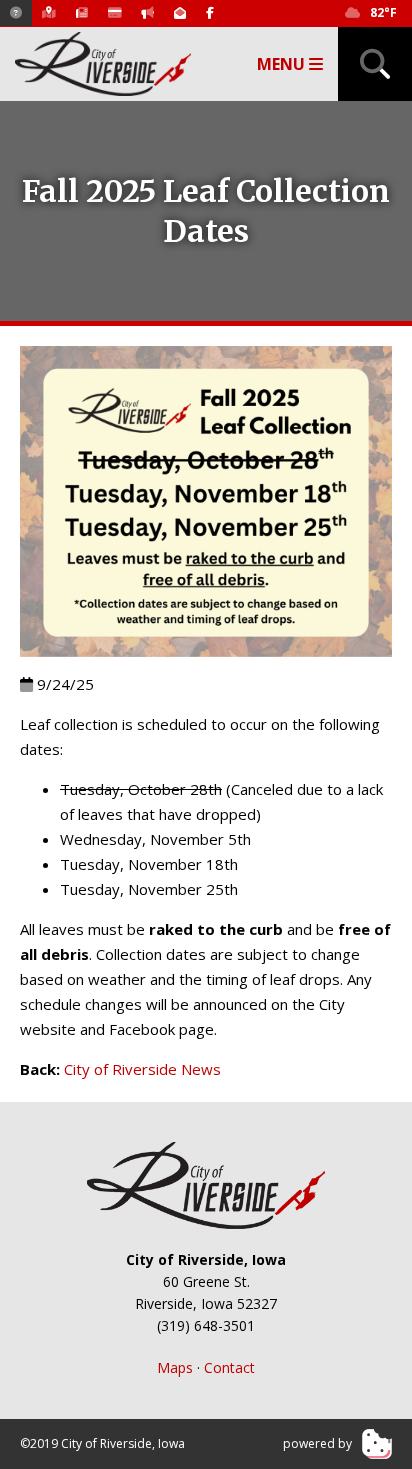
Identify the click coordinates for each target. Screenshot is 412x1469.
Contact (229, 1367)
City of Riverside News (142, 1069)
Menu (283, 64)
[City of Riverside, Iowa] (206, 1185)
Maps (175, 1367)
